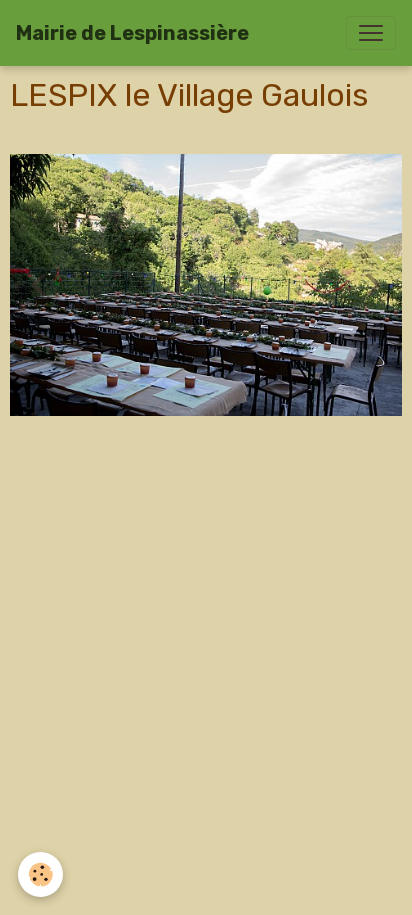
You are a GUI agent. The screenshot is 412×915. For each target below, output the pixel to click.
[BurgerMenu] (371, 33)
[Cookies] (40, 874)
